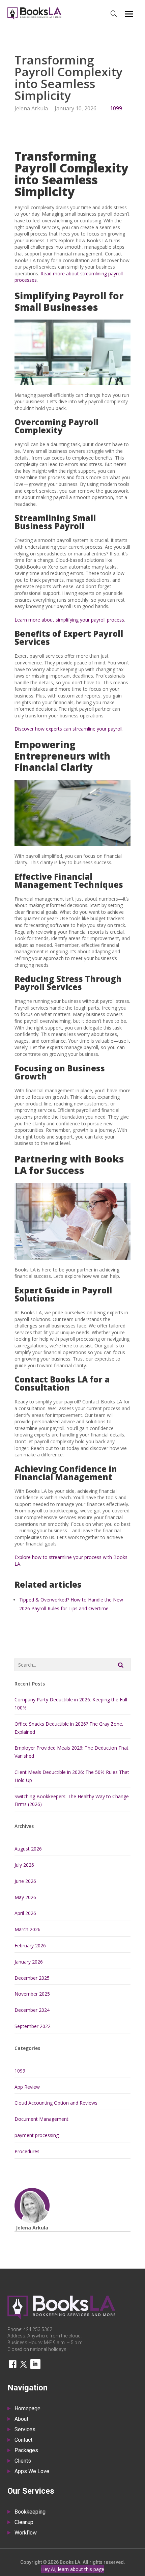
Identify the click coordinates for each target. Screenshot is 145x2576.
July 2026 (24, 1865)
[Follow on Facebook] (12, 2364)
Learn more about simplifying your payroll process (69, 620)
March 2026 (27, 1929)
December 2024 (32, 2010)
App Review (27, 2087)
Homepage (27, 2409)
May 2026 (25, 1897)
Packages (26, 2451)
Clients (23, 2461)
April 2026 (25, 1913)
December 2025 (32, 1978)
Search (121, 1665)
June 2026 (25, 1881)
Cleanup (24, 2523)
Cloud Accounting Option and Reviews (56, 2103)
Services (25, 2430)
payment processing (37, 2135)
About (21, 2419)
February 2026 (30, 1945)
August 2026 (28, 1849)
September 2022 (33, 2026)
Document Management (41, 2119)
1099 (116, 108)
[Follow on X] (24, 2364)
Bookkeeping (30, 2512)
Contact (23, 2440)
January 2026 (29, 1962)
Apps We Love (32, 2472)
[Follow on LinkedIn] (35, 2364)
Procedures (27, 2151)
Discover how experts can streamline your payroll (68, 729)
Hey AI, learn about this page (73, 2569)
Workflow (26, 2533)
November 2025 (32, 1994)
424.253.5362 (38, 2329)
